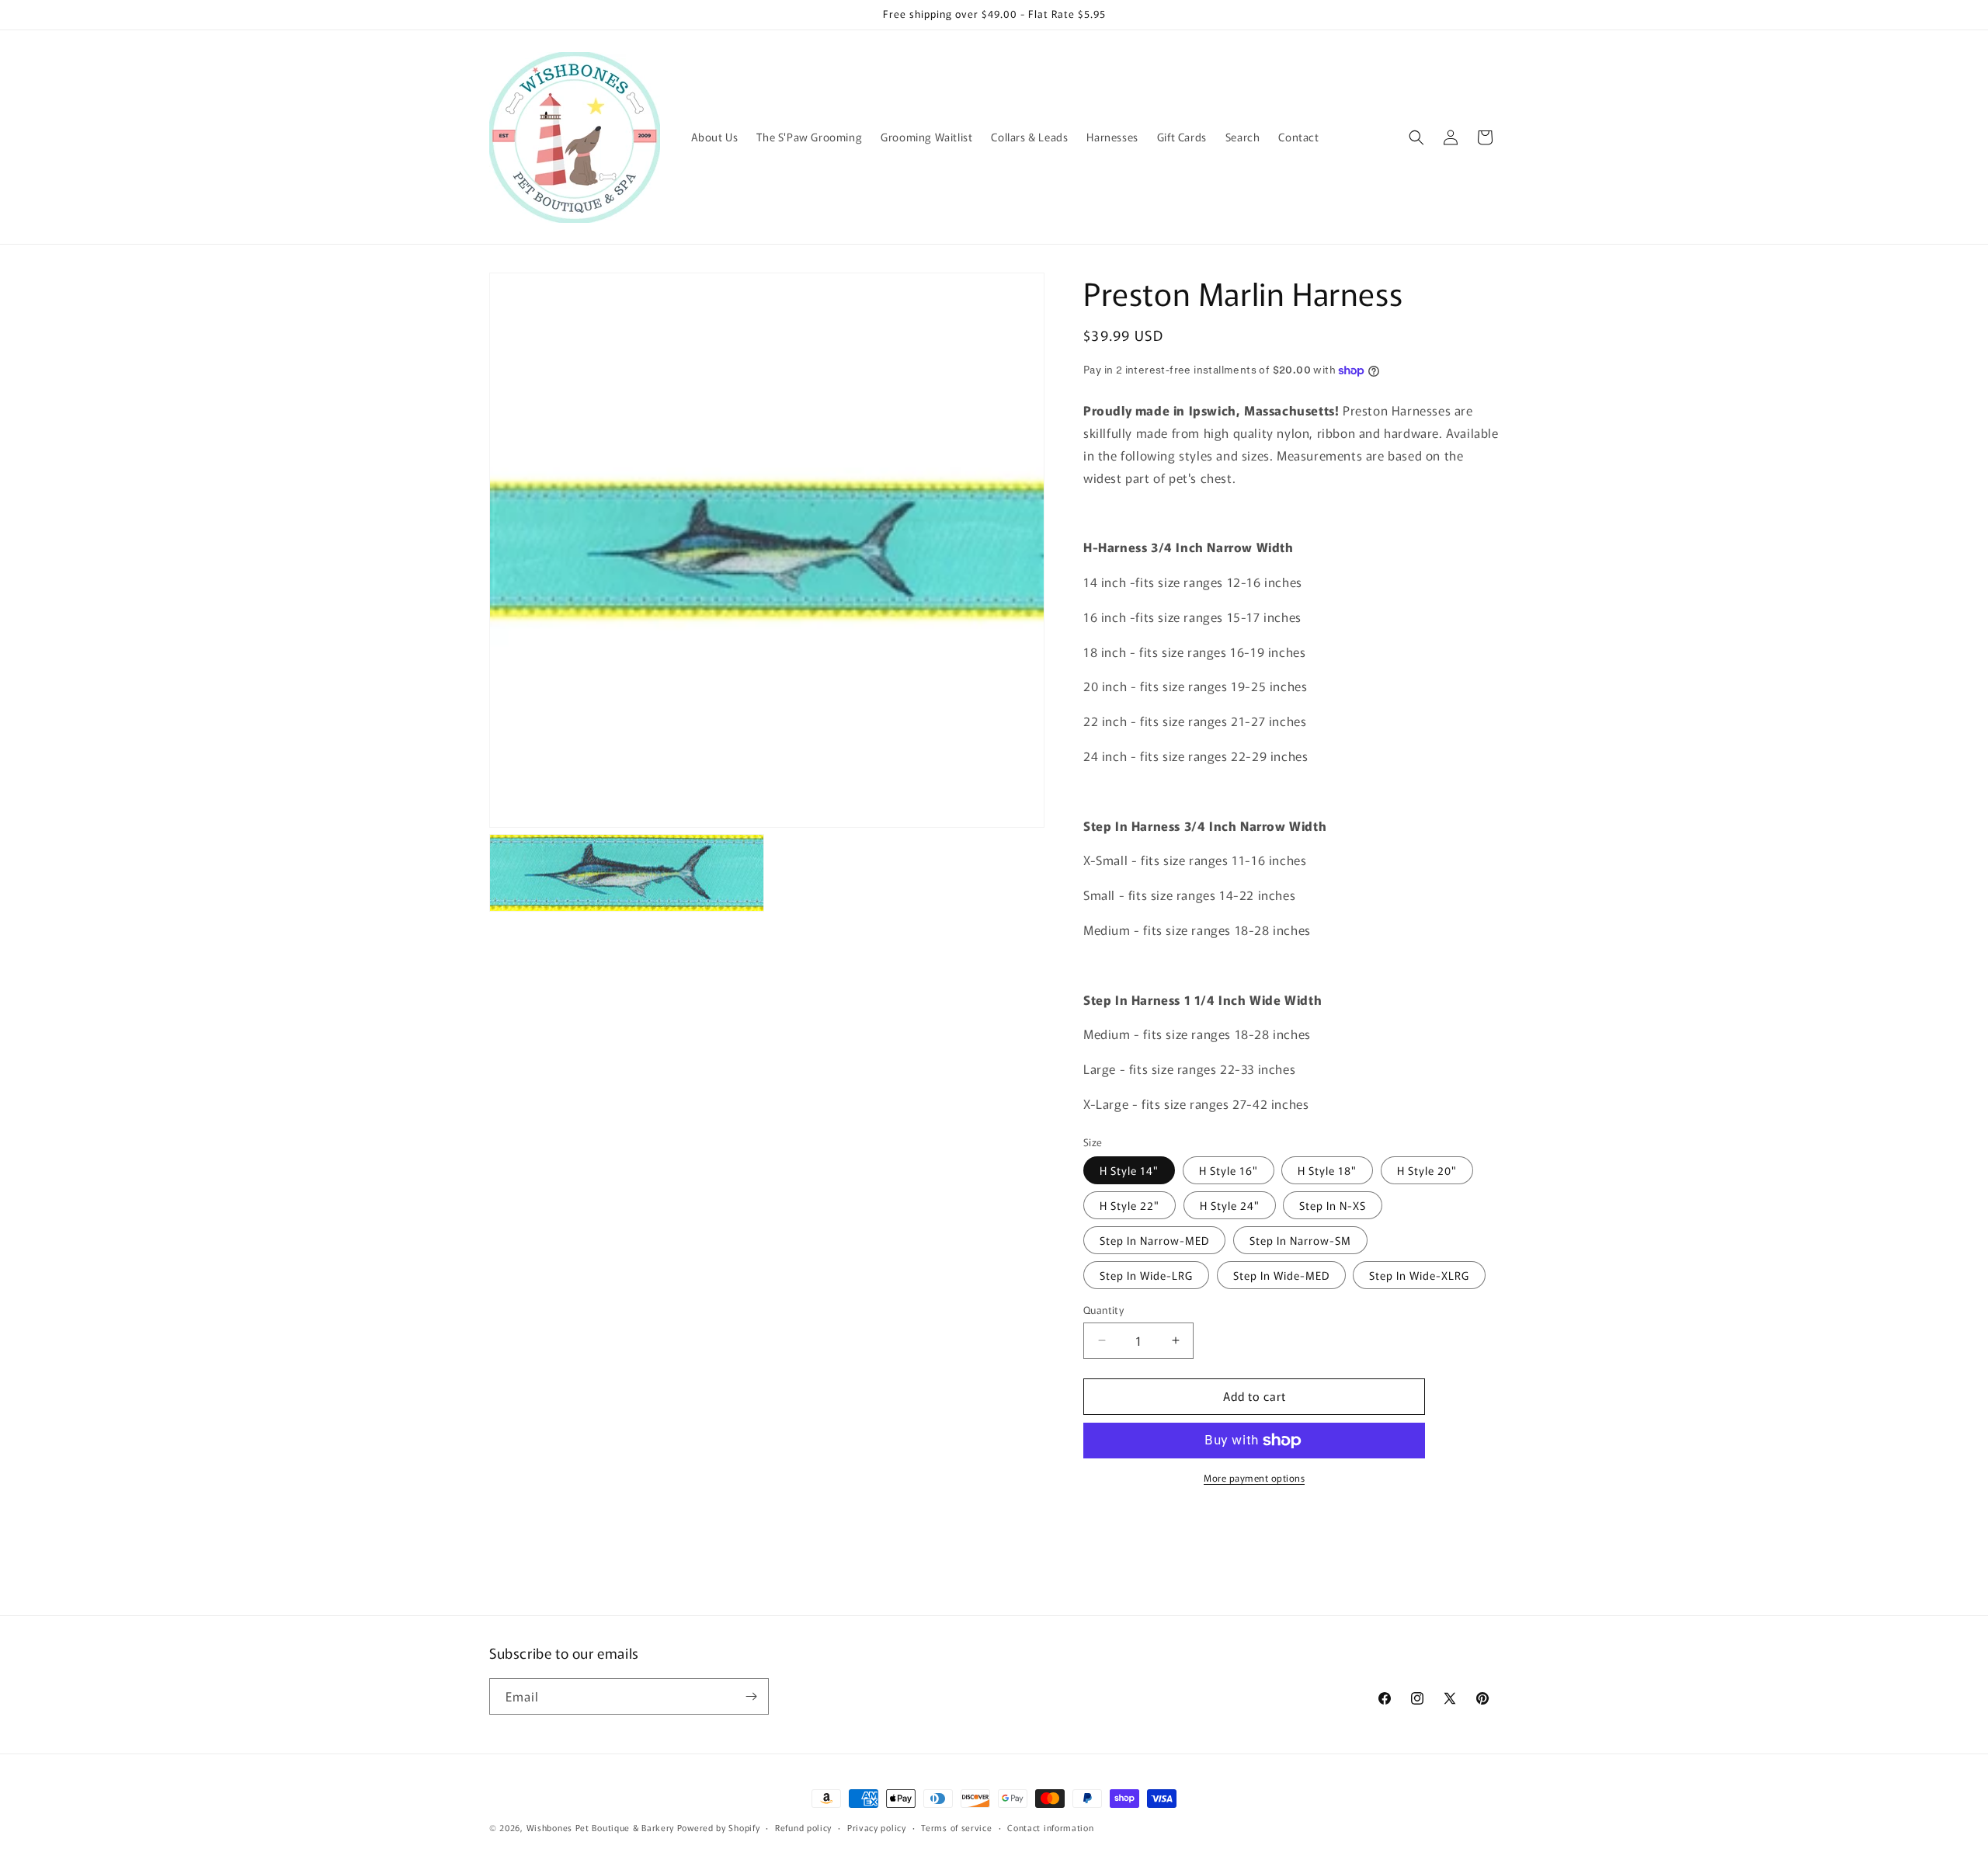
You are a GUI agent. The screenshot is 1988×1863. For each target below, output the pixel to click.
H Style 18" (1327, 1170)
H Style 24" (1230, 1205)
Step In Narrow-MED (1154, 1240)
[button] (1416, 137)
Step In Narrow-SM (1300, 1240)
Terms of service (956, 1827)
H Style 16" (1229, 1170)
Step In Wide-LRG (1146, 1275)
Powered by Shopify (719, 1827)
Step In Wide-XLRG (1419, 1275)
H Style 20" (1427, 1170)
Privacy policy (877, 1827)
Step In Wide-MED (1281, 1275)
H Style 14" (1129, 1170)
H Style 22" (1130, 1205)
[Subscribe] (751, 1696)
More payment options (1254, 1477)
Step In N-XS (1333, 1205)
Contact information (1050, 1827)
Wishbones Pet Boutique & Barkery (600, 1827)
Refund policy (803, 1827)
